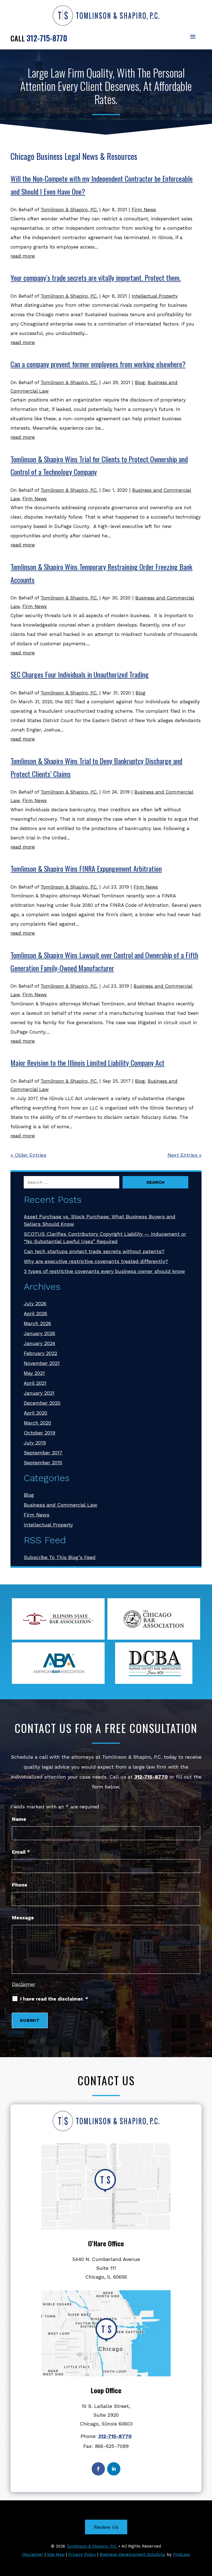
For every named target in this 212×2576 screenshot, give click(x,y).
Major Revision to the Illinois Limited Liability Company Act (88, 1063)
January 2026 (39, 1333)
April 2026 (35, 1313)
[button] (193, 36)
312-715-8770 (47, 38)
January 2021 (39, 1393)
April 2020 (35, 1413)
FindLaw (181, 2554)
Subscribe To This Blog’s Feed (60, 1557)
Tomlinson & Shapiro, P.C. (69, 210)
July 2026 (35, 1303)
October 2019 (39, 1433)
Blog (140, 382)
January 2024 (39, 1343)
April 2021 (35, 1383)
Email (21, 1852)
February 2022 (40, 1353)
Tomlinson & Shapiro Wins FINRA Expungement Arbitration (86, 869)
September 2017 (43, 1453)
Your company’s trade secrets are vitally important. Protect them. (96, 278)
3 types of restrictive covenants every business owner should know (104, 1271)
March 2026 (37, 1323)
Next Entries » (185, 1155)
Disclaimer (24, 1984)
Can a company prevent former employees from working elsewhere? (98, 364)
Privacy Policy (82, 2554)
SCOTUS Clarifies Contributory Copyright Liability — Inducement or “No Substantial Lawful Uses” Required (105, 1238)
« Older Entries (28, 1155)
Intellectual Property (155, 296)
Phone (20, 1885)
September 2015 (43, 1463)
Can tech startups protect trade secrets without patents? (94, 1251)
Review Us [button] (106, 2527)
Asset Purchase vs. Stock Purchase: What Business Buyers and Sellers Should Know (100, 1220)
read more (23, 256)
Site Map (56, 2554)
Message (23, 1918)
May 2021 (34, 1373)
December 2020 (42, 1403)
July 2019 (35, 1443)
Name (19, 1819)
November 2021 (42, 1363)
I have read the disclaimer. (54, 1999)
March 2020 (37, 1423)
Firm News (144, 210)
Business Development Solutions (132, 2554)
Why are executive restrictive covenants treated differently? (96, 1261)
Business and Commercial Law (60, 1505)
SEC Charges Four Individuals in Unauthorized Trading (80, 674)
